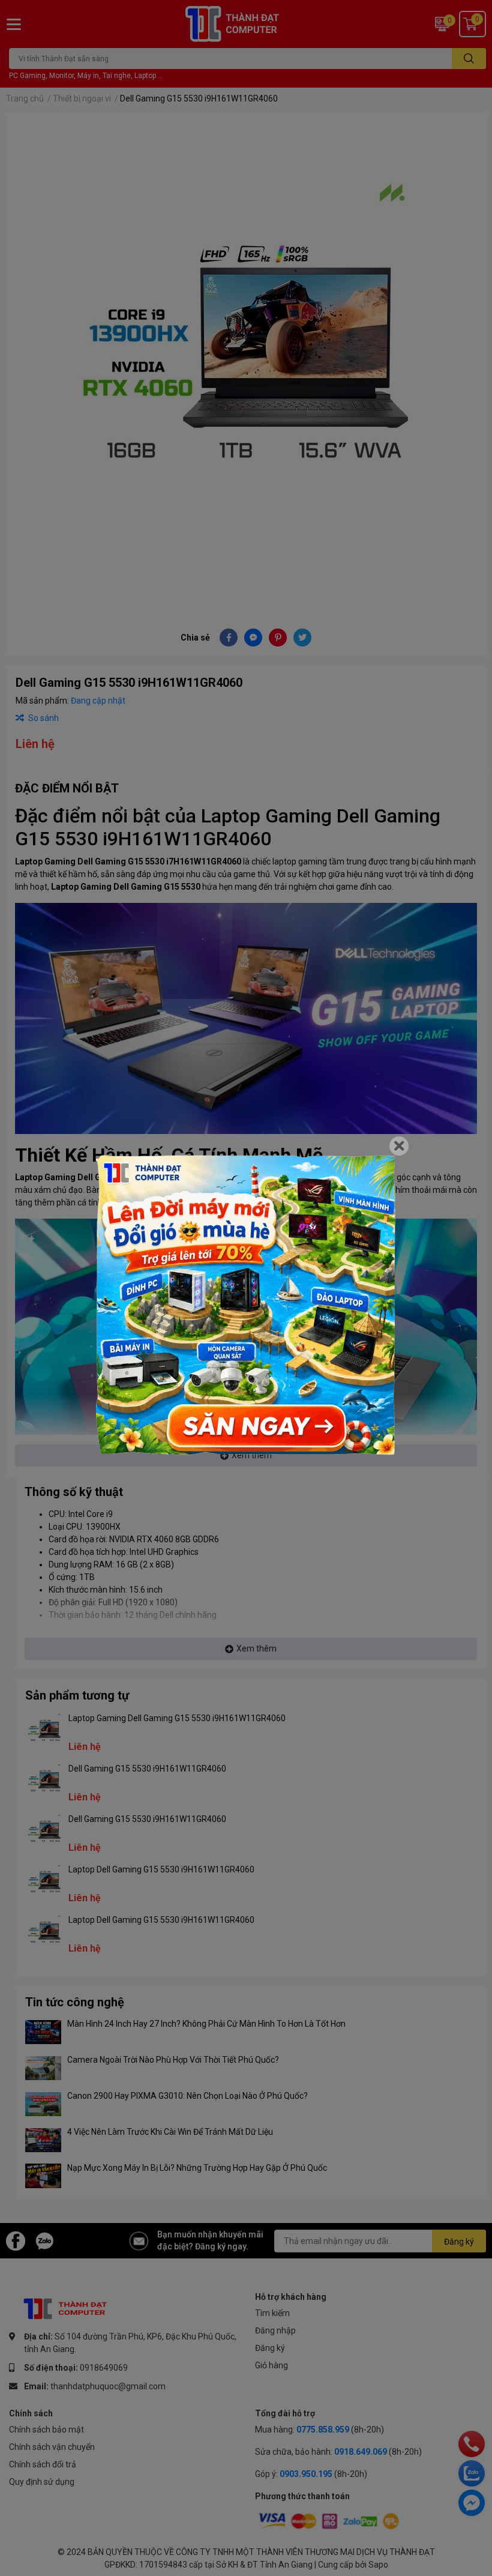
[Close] (399, 1146)
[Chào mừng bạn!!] (246, 1305)
